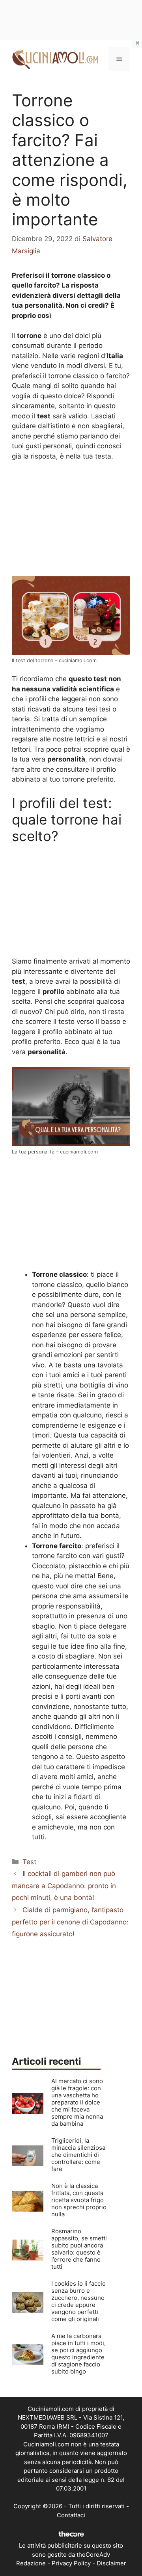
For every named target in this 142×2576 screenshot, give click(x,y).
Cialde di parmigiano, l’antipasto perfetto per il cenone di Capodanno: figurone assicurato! (70, 1922)
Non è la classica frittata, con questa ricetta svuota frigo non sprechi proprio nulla (79, 2200)
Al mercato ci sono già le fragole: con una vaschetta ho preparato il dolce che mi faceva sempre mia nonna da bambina (77, 2102)
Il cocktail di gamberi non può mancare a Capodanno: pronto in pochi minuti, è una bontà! (64, 1886)
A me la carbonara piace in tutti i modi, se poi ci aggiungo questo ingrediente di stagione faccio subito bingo (78, 2354)
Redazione (31, 2563)
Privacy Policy (71, 2563)
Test (29, 1862)
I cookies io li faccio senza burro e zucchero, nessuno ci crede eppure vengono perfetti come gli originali (78, 2301)
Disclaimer (111, 2563)
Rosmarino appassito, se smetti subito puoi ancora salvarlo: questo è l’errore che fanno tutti (79, 2249)
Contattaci (71, 2515)
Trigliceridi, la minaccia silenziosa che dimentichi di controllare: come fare (78, 2155)
